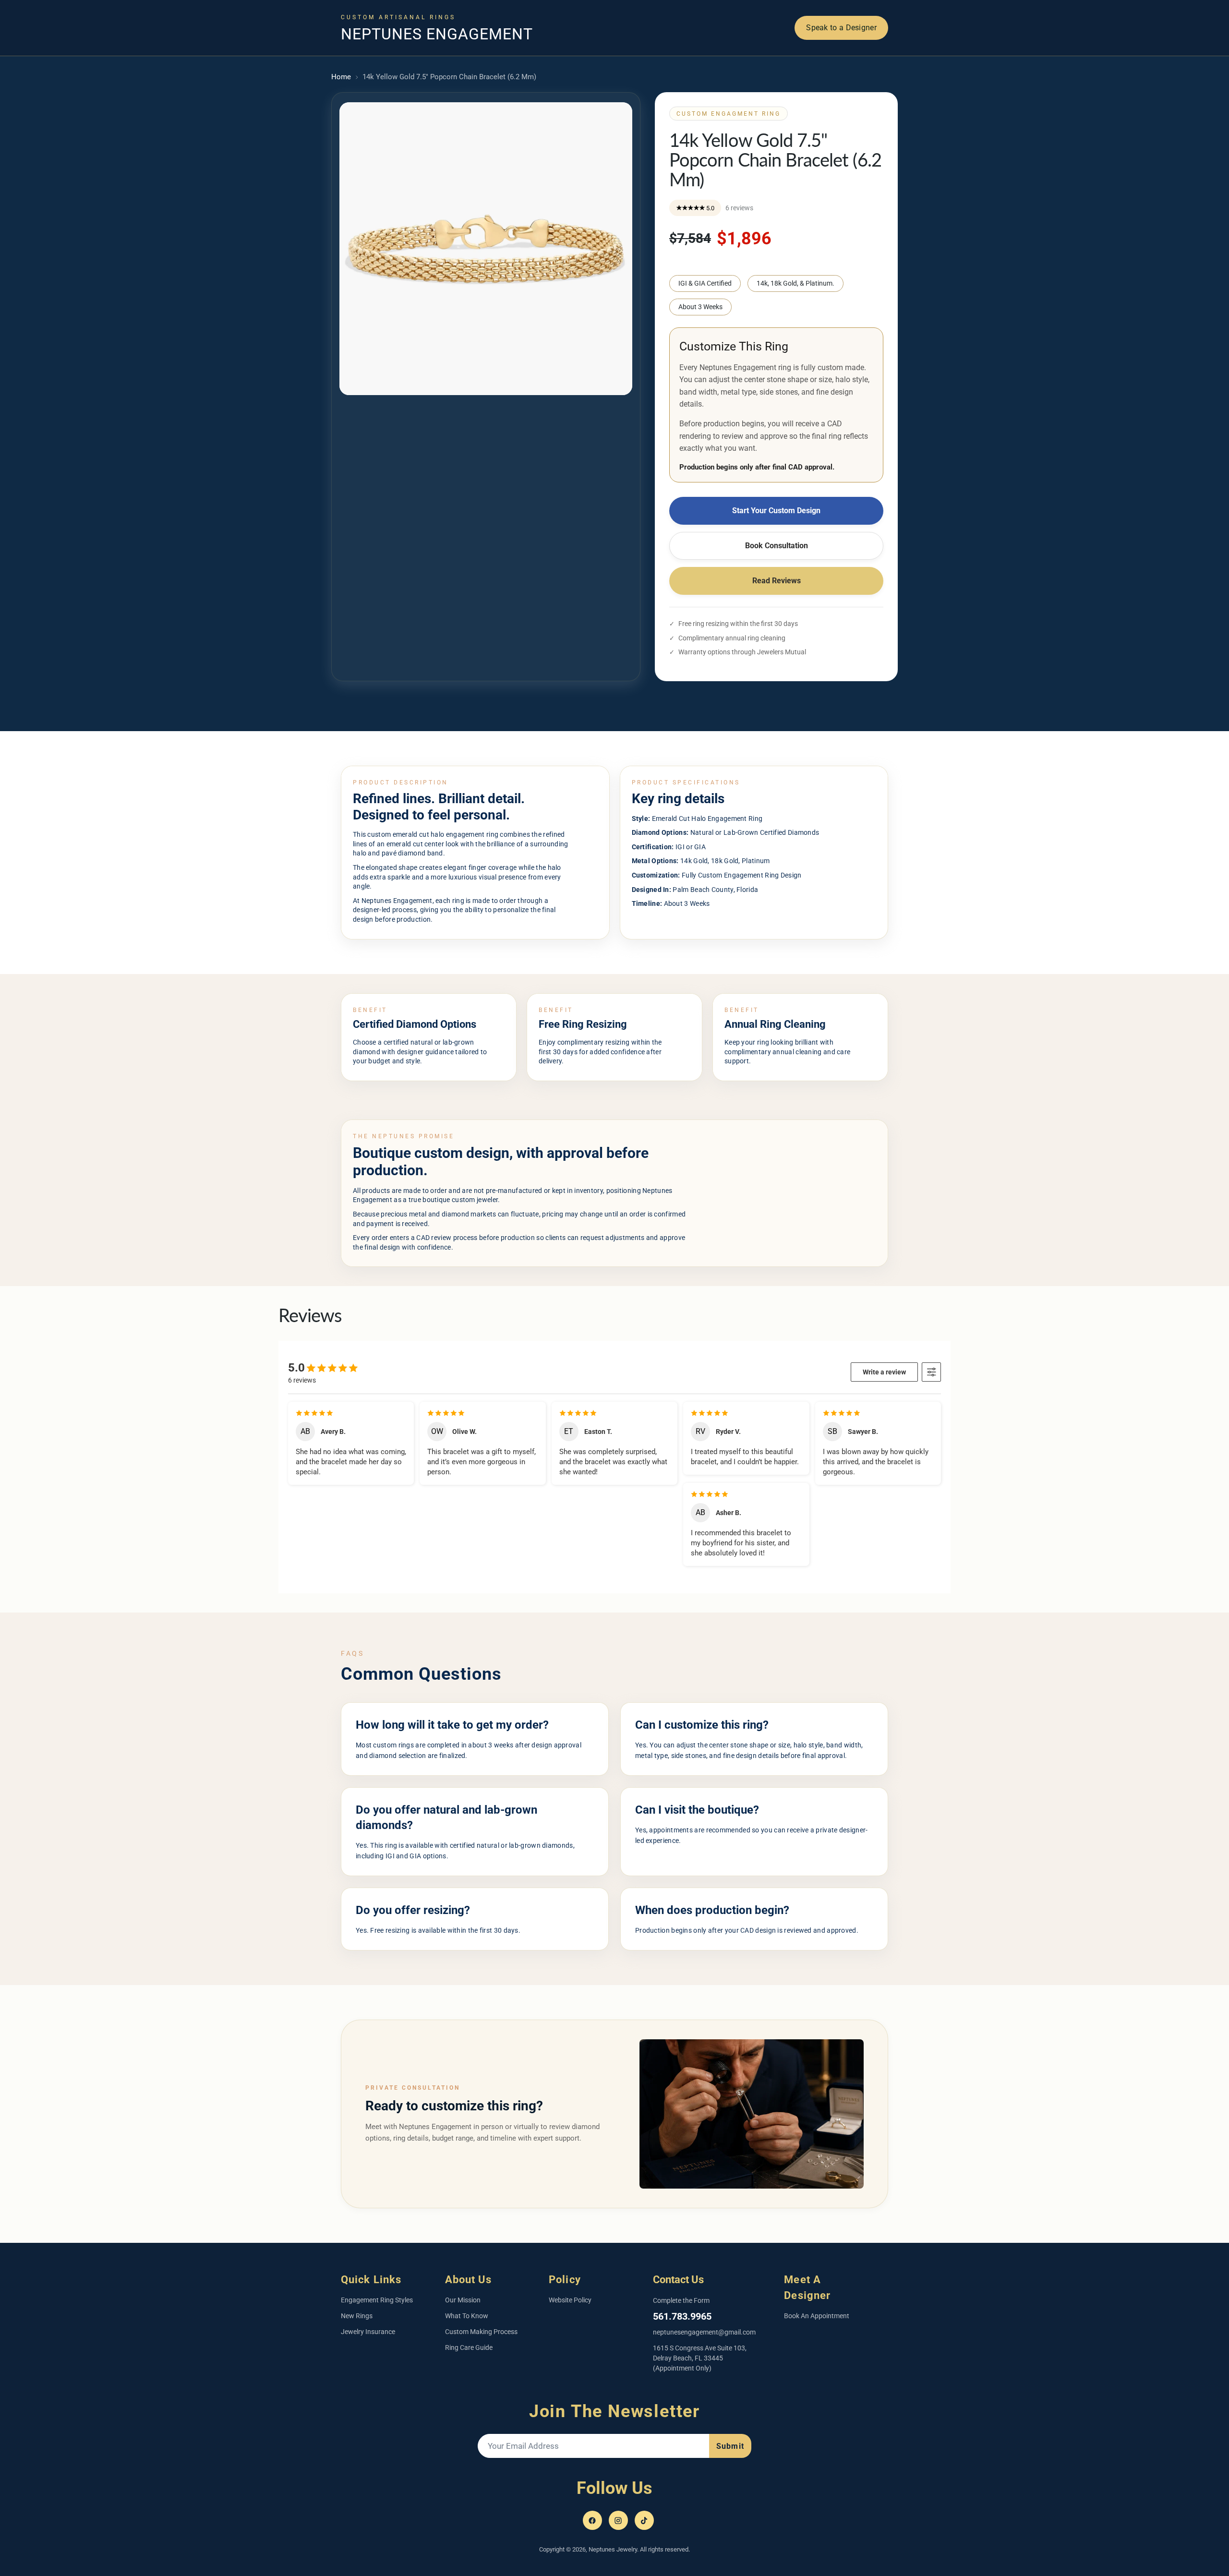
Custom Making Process (481, 2332)
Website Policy (570, 2300)
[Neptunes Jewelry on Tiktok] (644, 2520)
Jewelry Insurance (368, 2332)
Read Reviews (777, 581)
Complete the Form (681, 2300)
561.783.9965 (682, 2316)
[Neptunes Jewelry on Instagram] (618, 2520)
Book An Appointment (817, 2316)
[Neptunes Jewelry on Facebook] (592, 2520)
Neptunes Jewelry (613, 2549)
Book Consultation (777, 546)
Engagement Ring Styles (377, 2300)
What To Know (467, 2316)
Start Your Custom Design (776, 511)
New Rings (357, 2316)
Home (341, 77)
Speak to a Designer (841, 28)
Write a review (884, 1372)
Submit (730, 2446)
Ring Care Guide (469, 2347)
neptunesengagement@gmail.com (704, 2332)
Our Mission (463, 2300)
